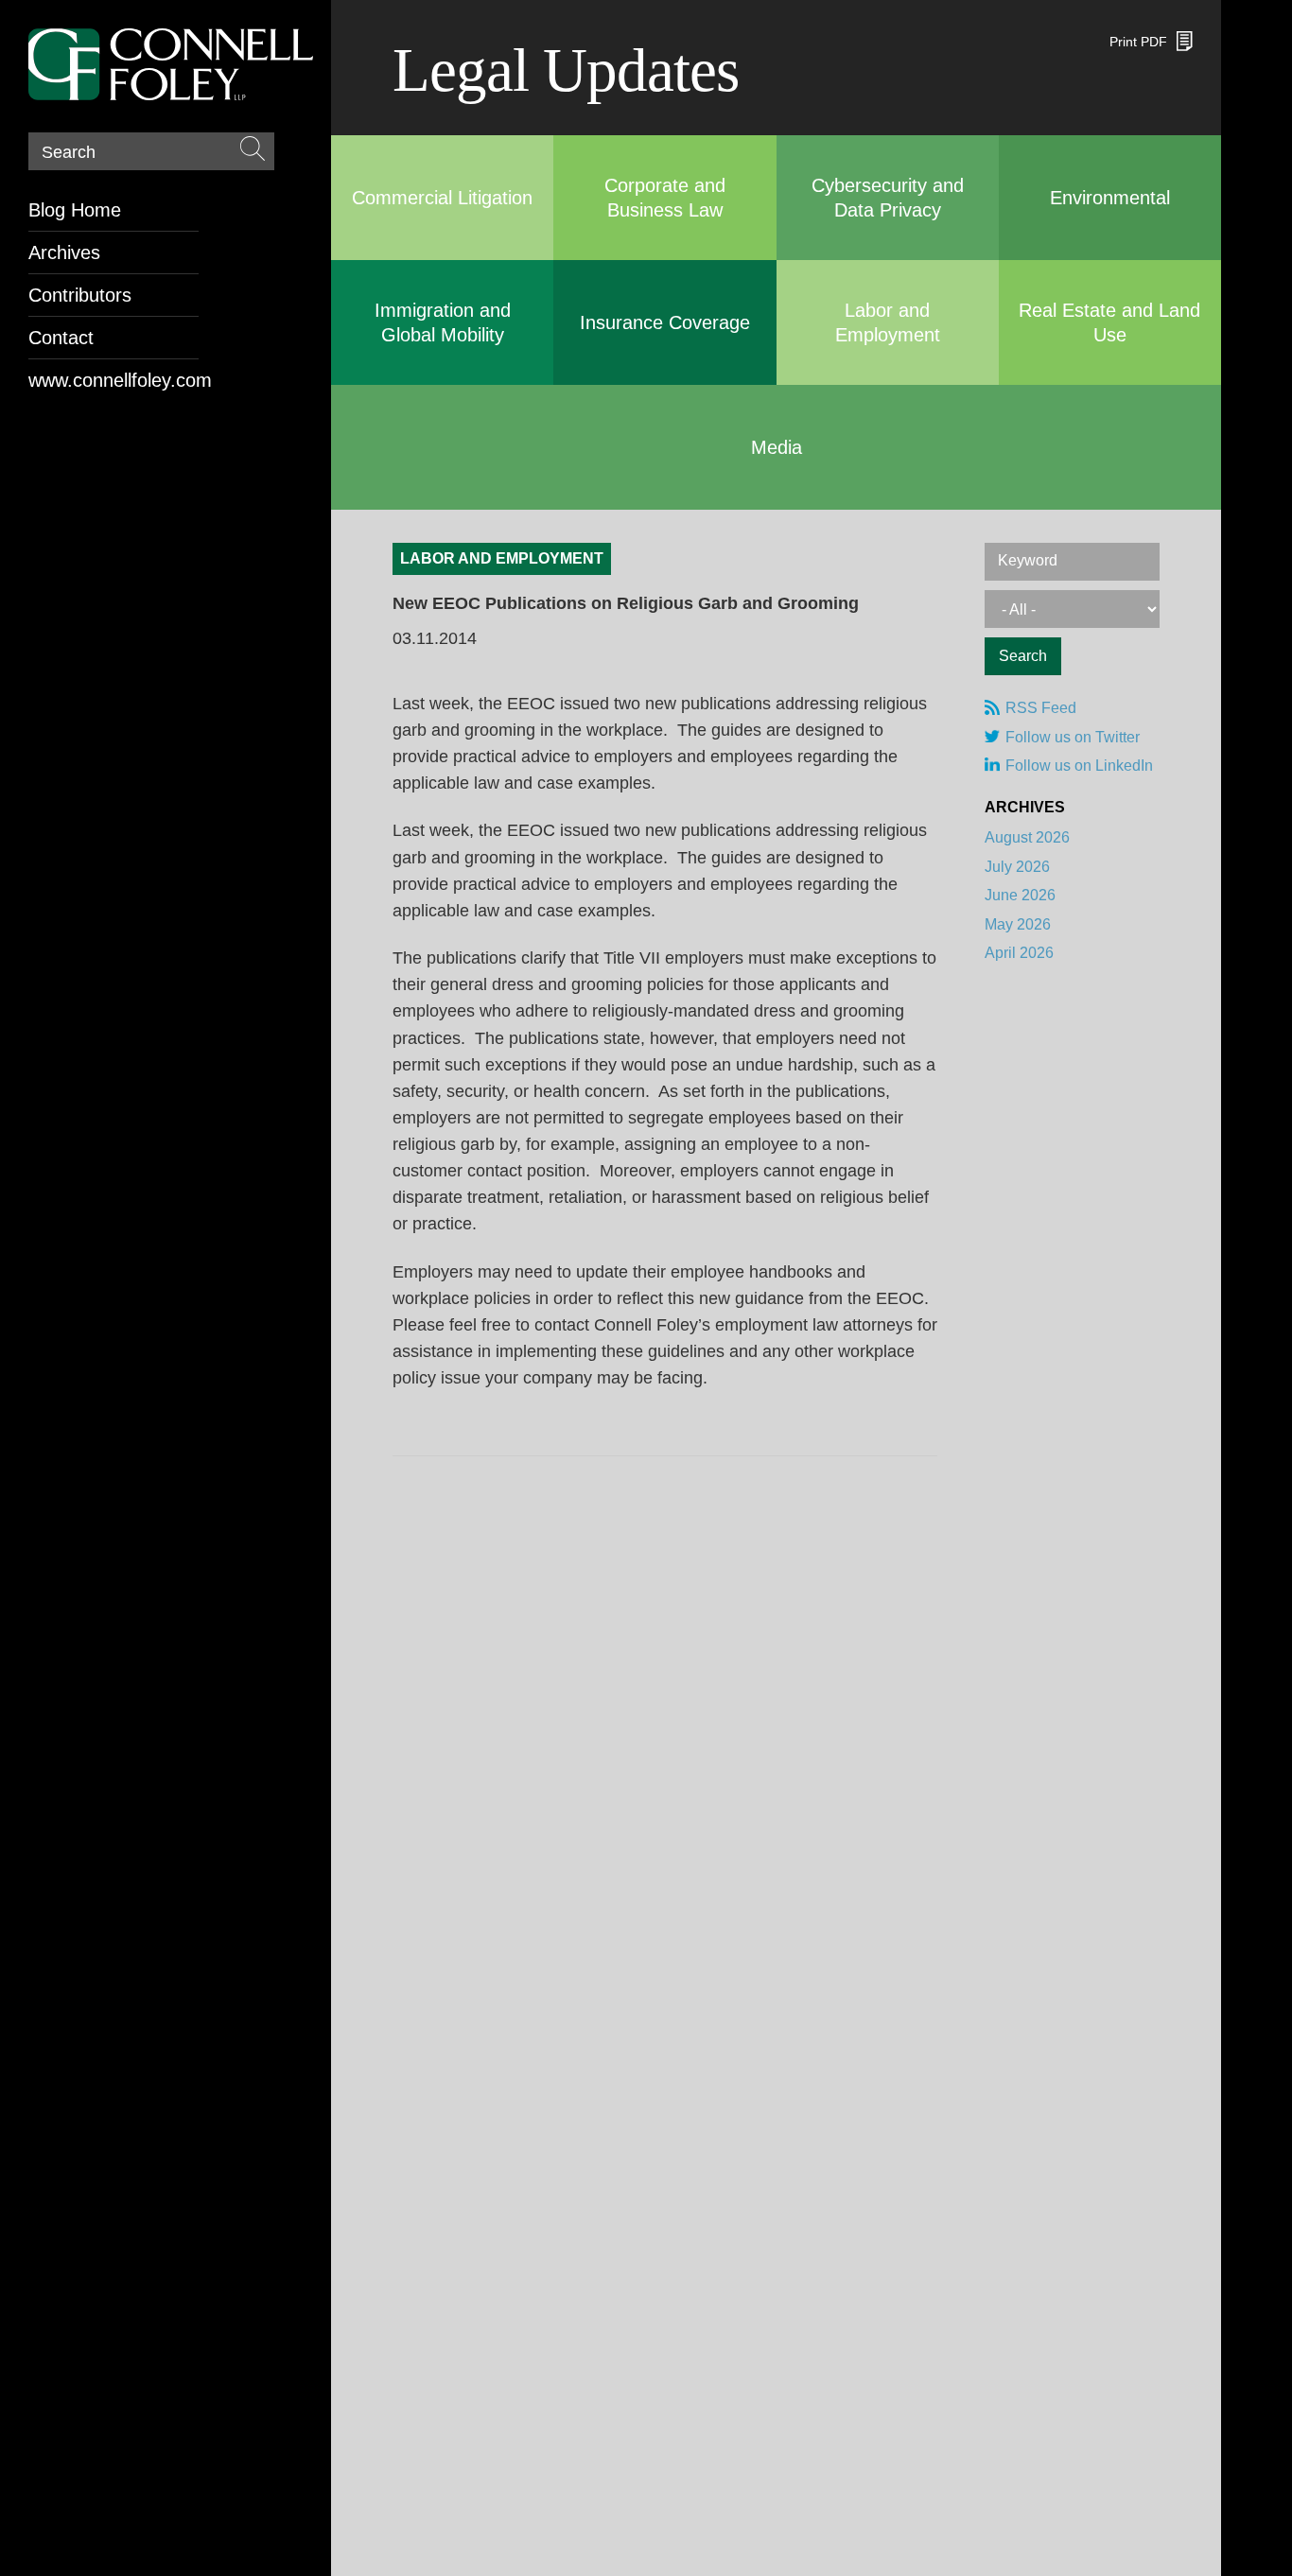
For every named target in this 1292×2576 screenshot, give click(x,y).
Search (69, 152)
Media (777, 447)
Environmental (1110, 198)
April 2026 (1019, 953)
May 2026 (1018, 924)
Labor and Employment (502, 558)
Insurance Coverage (665, 322)
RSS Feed (1041, 708)
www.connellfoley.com (113, 380)
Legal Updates (566, 70)
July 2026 (1017, 867)
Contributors (80, 295)
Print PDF (1138, 42)
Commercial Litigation (442, 198)
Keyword (1028, 560)
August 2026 (1027, 837)
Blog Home (75, 210)
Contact (61, 338)
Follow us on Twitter (1073, 737)
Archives (64, 252)
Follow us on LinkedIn (1079, 766)
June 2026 (1020, 895)
